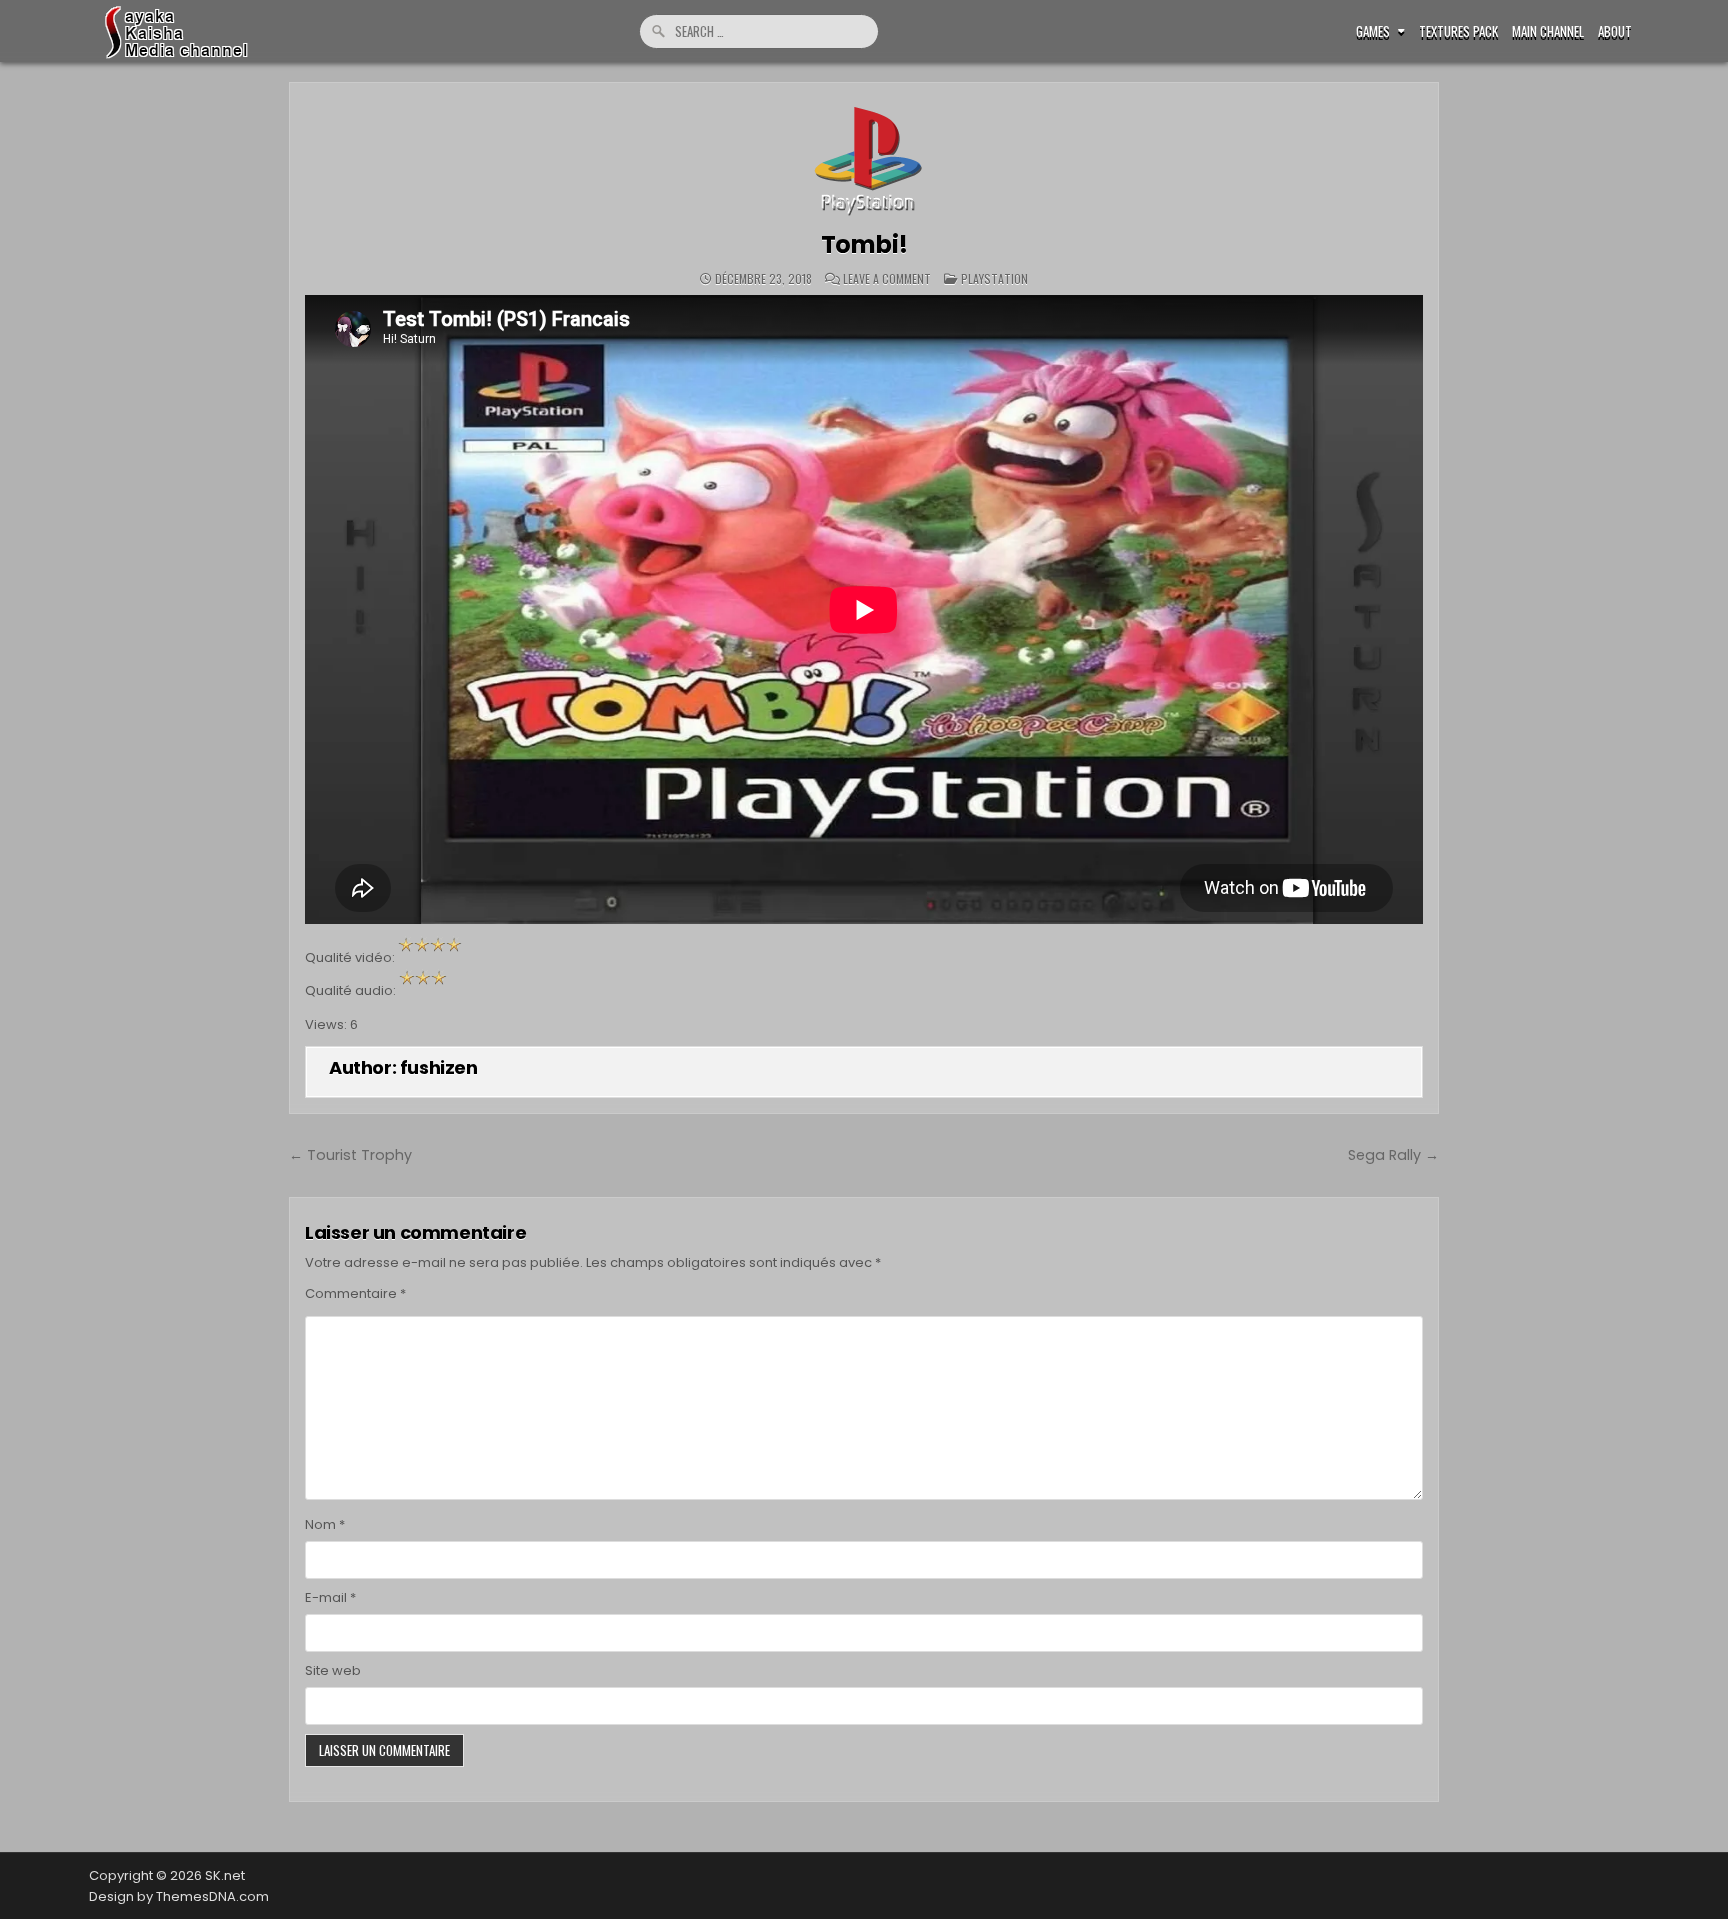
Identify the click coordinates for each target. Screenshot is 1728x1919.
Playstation (994, 278)
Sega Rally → (1393, 1155)
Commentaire (355, 1293)
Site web (333, 1670)
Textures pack (1458, 31)
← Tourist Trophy (350, 1155)
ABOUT (1615, 31)
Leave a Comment (887, 279)
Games (1373, 31)
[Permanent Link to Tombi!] (864, 157)
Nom (325, 1524)
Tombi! (864, 244)
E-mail (330, 1597)
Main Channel (1548, 31)
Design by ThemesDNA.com (179, 1896)
